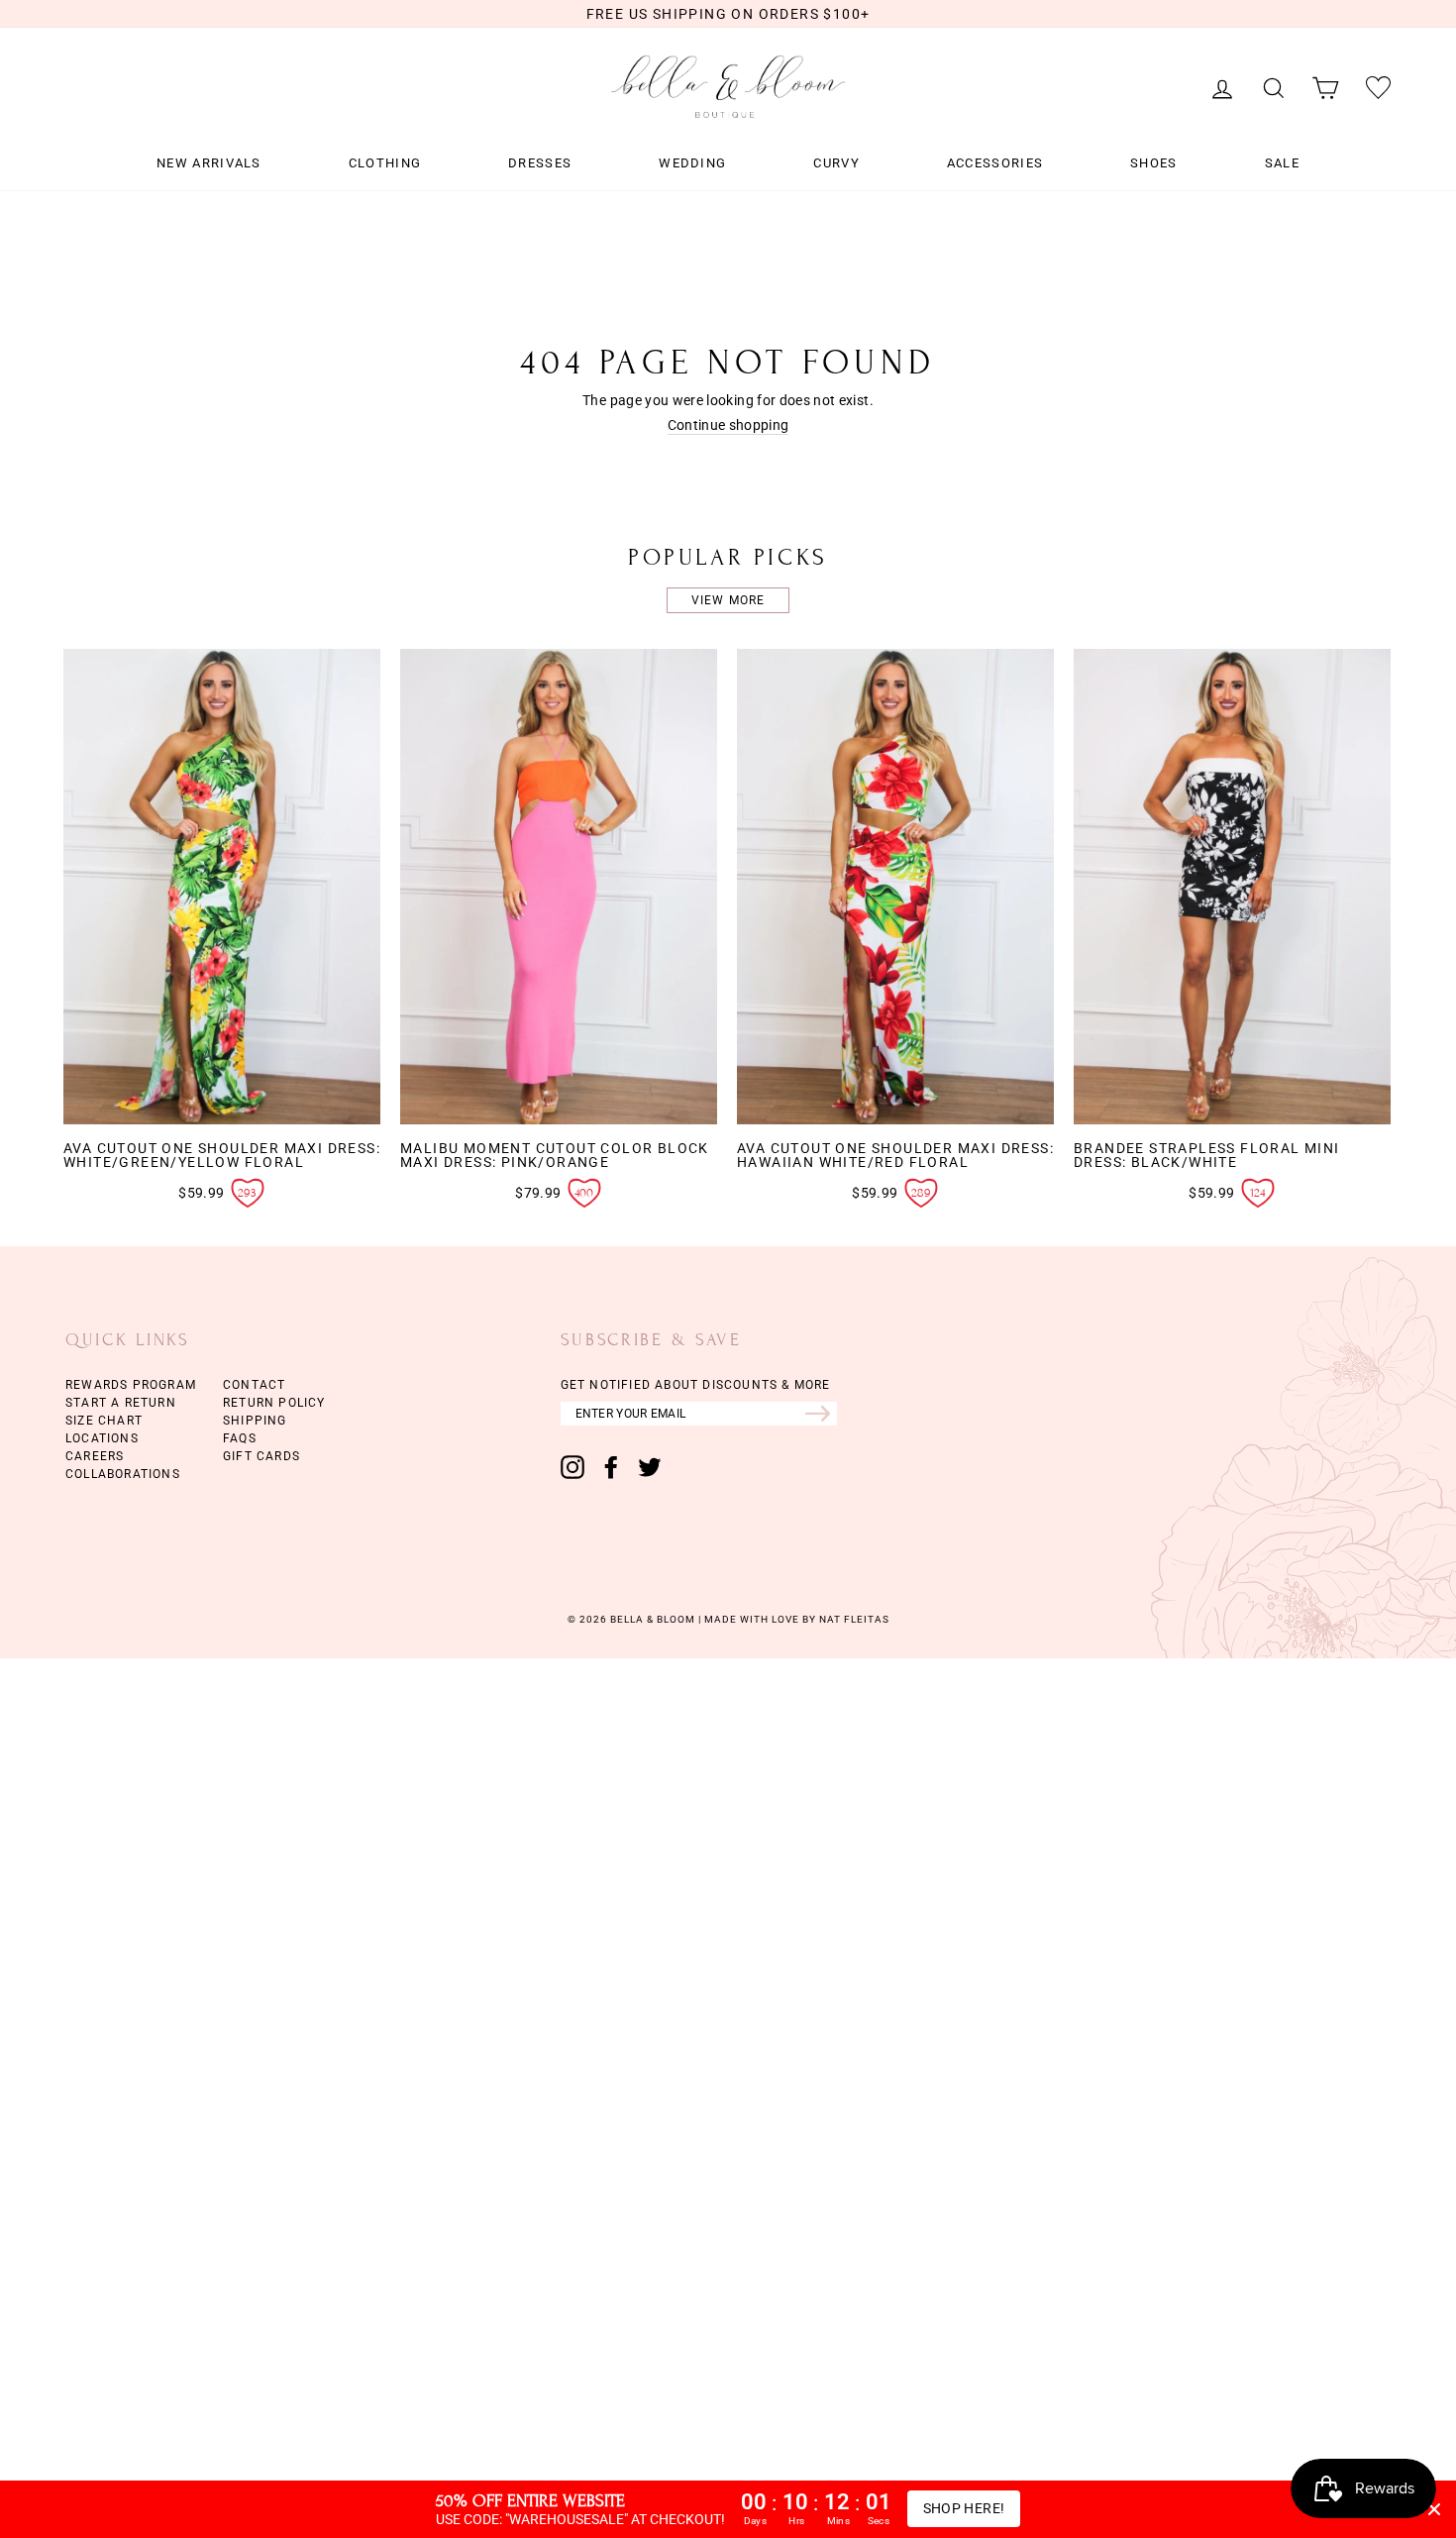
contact (254, 1385)
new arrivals (209, 163)
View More (728, 600)
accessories (995, 163)
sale (1282, 163)
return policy (274, 1403)
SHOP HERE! (964, 2508)
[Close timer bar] (1434, 2509)
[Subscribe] (821, 1414)
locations (102, 1438)
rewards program (131, 1385)
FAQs (240, 1438)
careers (95, 1456)
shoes (1154, 163)
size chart (104, 1421)
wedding (692, 163)
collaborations (123, 1474)
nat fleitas (853, 1619)
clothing (385, 163)
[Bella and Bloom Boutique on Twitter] (650, 1467)
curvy (836, 163)
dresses (540, 163)
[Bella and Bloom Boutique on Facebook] (611, 1467)
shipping (255, 1421)
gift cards (261, 1456)
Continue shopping (728, 425)
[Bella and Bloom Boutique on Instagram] (572, 1467)
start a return (121, 1403)
